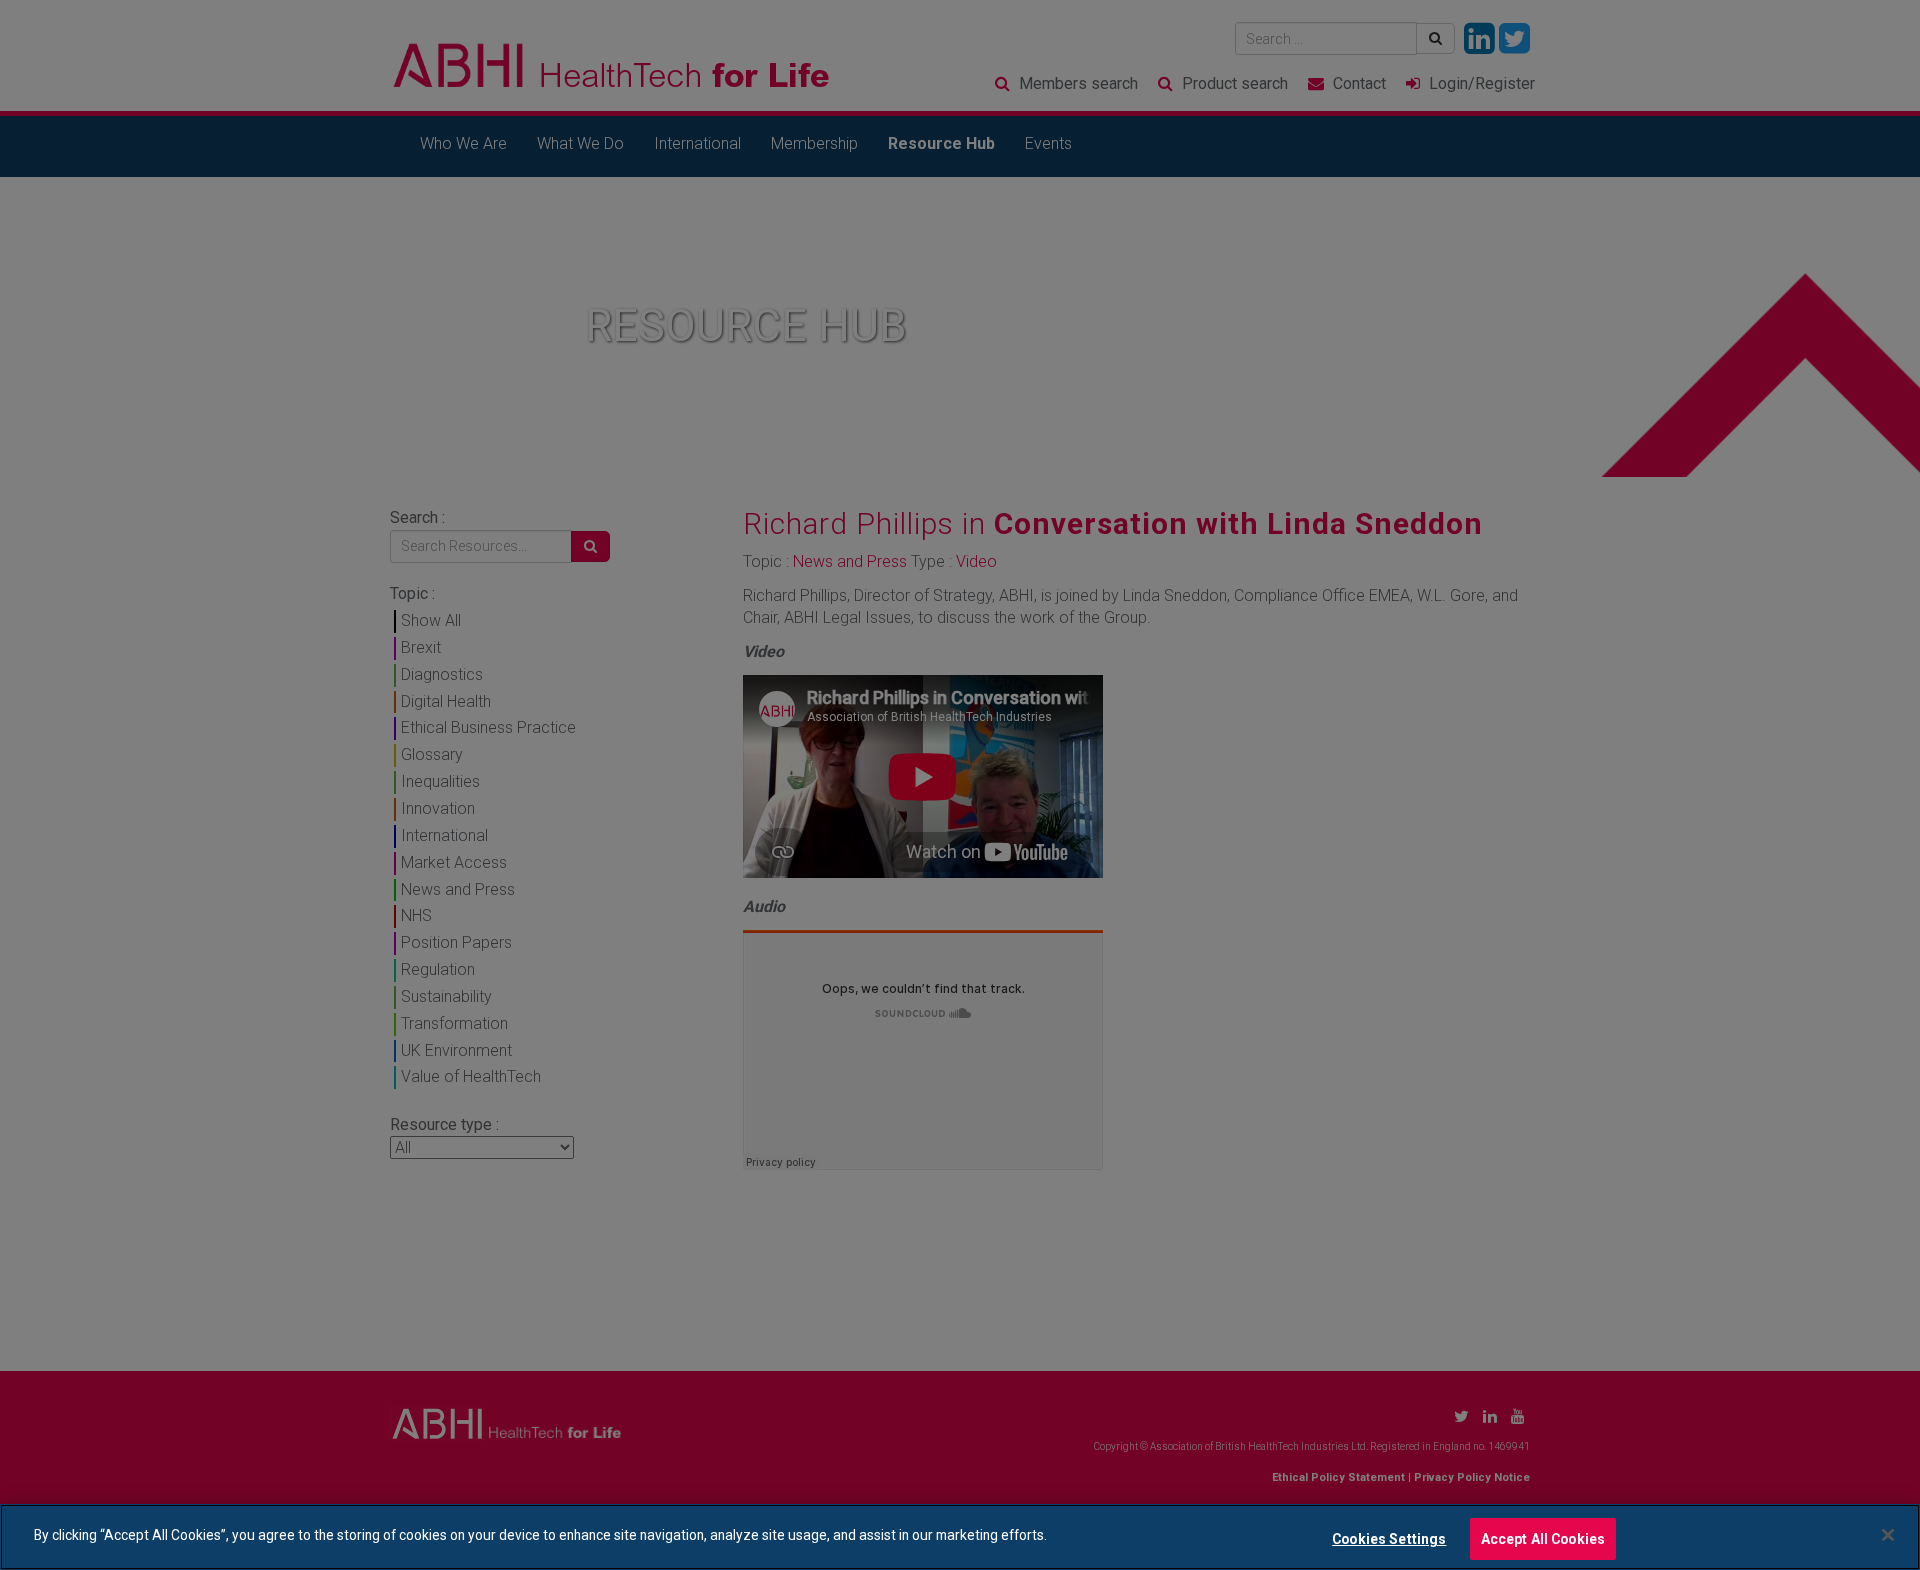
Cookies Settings (1389, 1538)
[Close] (1888, 1535)
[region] (960, 1537)
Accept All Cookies (1543, 1538)
